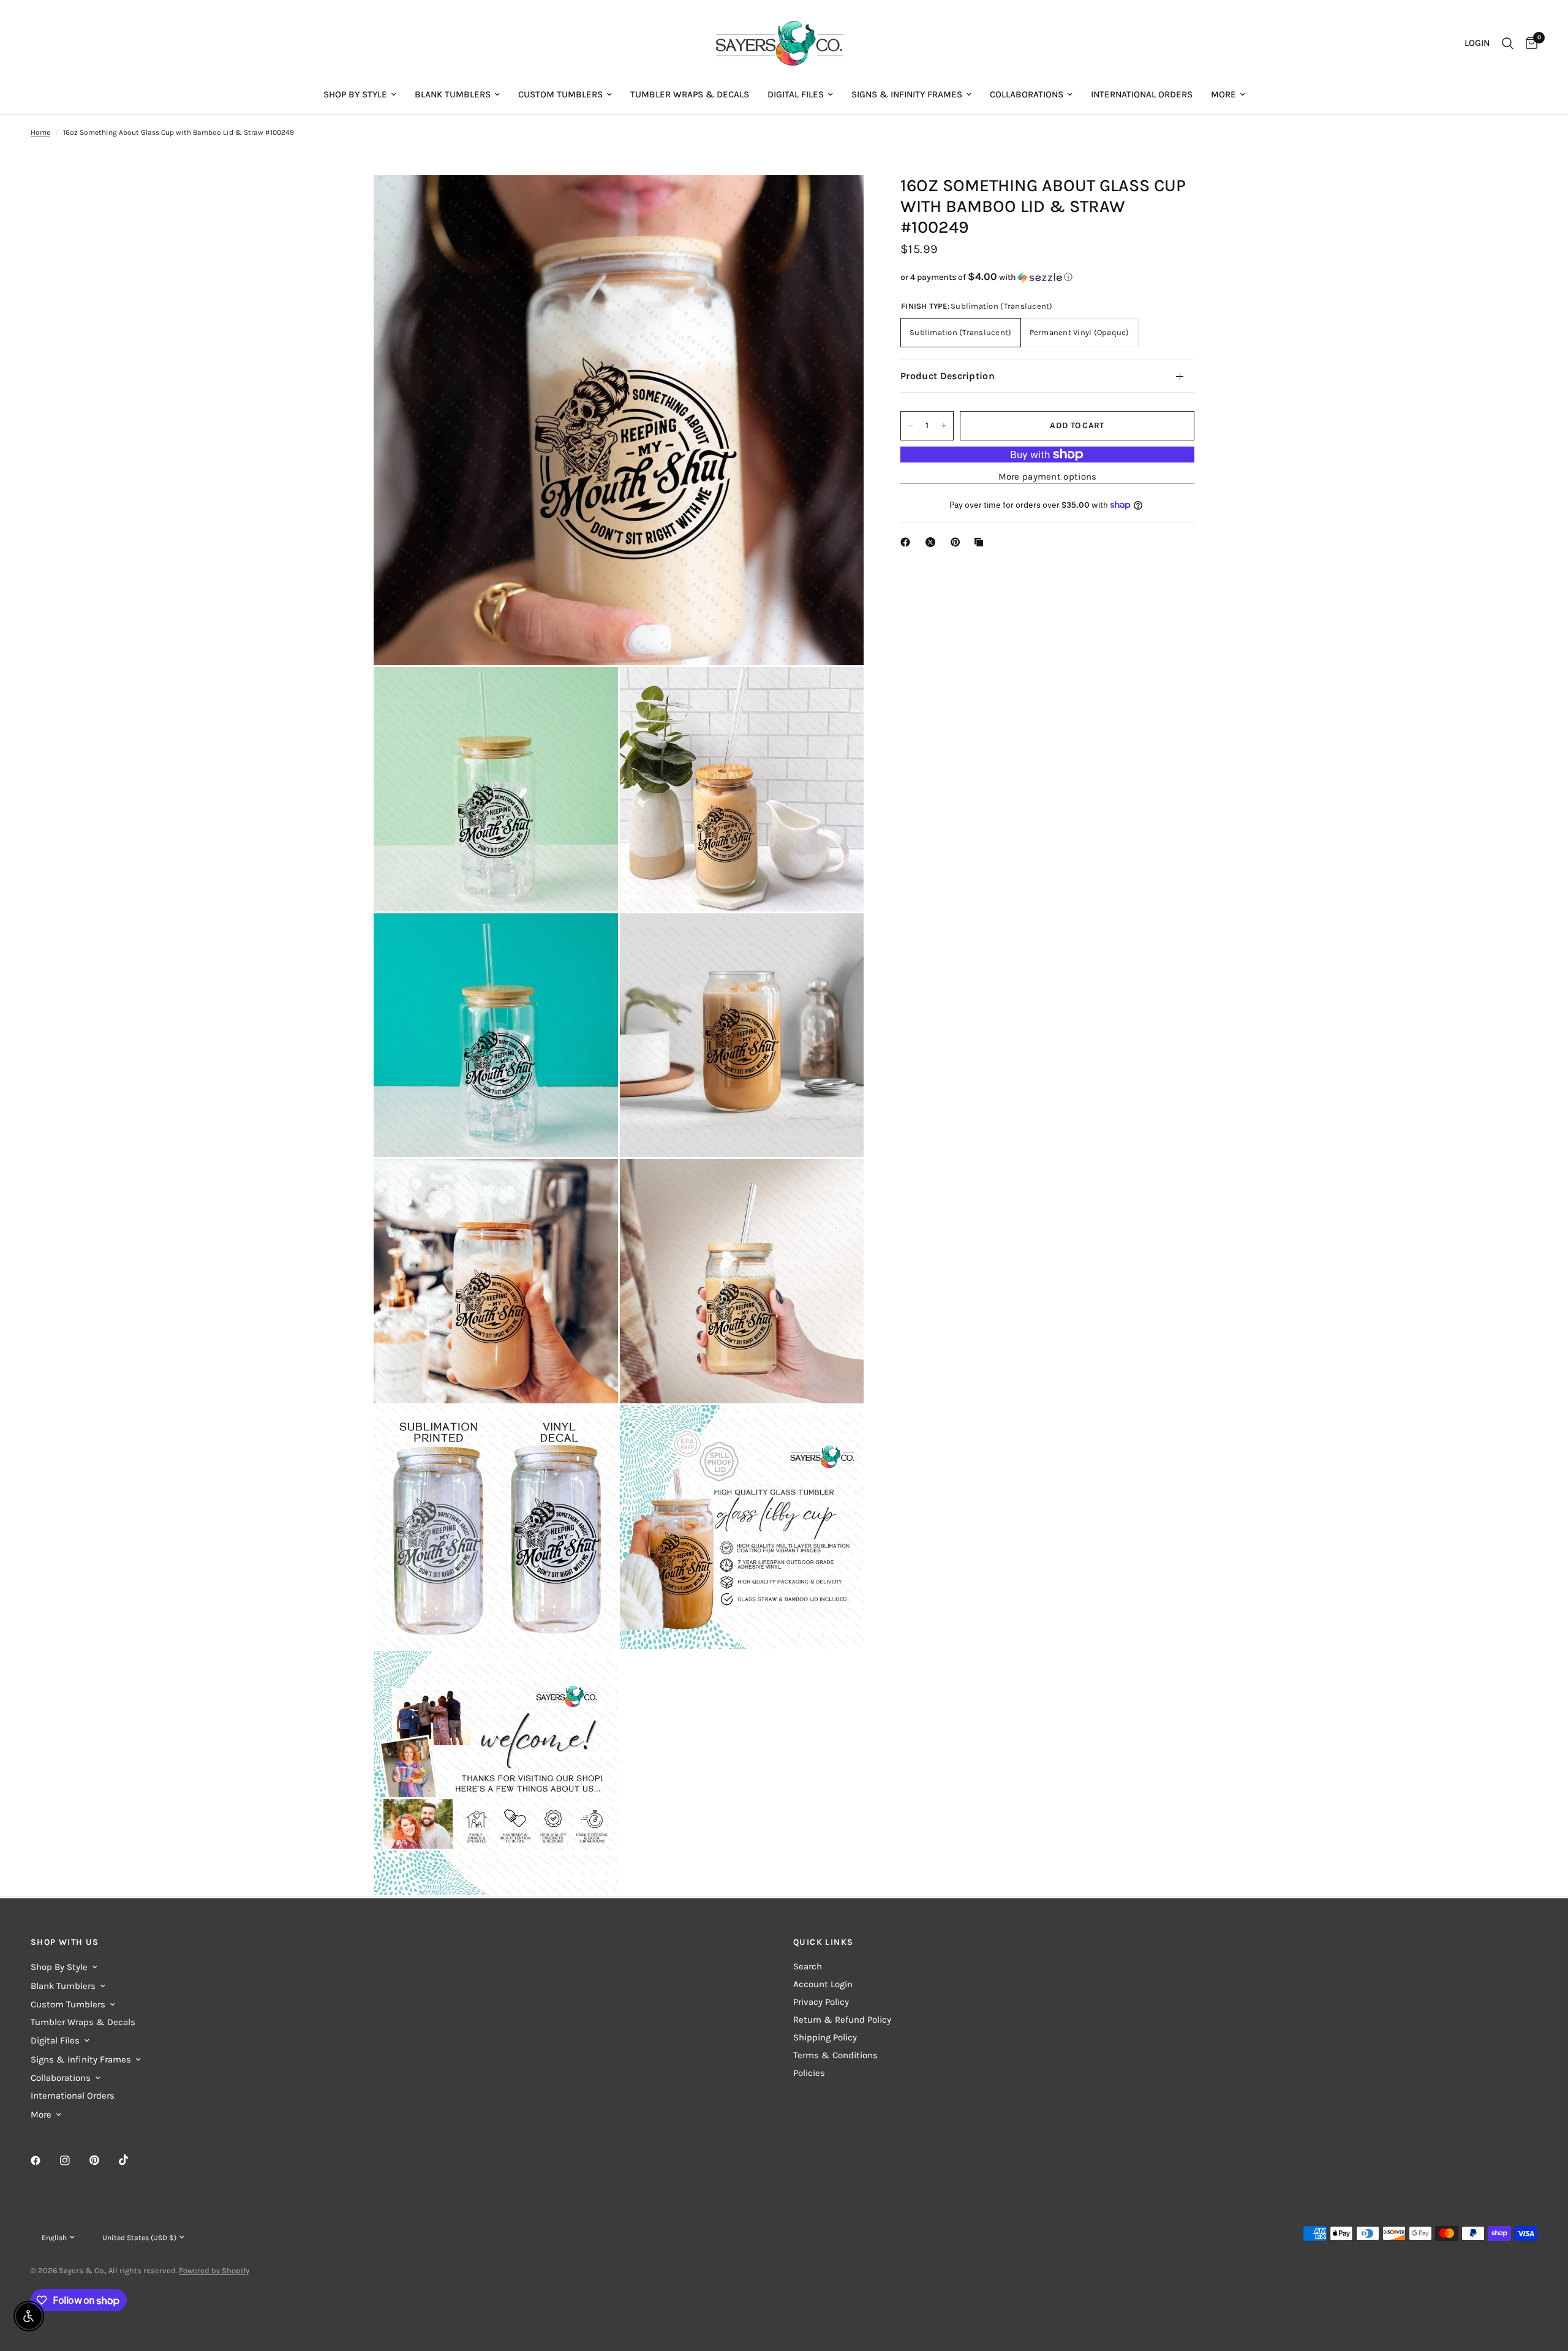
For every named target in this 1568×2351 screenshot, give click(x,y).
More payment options (1048, 477)
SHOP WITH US (65, 1942)
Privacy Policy (821, 2002)
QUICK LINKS (823, 1942)
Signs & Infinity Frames (907, 94)
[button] (1047, 277)
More (1223, 94)
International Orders (1142, 94)
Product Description (948, 376)
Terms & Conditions (835, 2055)
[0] (1528, 43)
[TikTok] (132, 2160)
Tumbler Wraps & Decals (690, 94)
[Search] (1508, 43)
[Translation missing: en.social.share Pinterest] (958, 542)
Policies (809, 2073)
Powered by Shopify (214, 2270)
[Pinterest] (103, 2160)
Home (40, 132)
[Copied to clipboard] (981, 542)
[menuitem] (360, 94)
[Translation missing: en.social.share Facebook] (908, 542)
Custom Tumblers (560, 94)
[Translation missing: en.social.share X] (933, 542)
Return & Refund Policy (842, 2020)
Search (808, 1966)
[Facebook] (44, 2160)
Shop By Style (355, 94)
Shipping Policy (825, 2037)
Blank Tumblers (453, 94)
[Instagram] (73, 2160)
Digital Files (796, 94)
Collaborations (1027, 94)
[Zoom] (838, 201)
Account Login (823, 1984)
